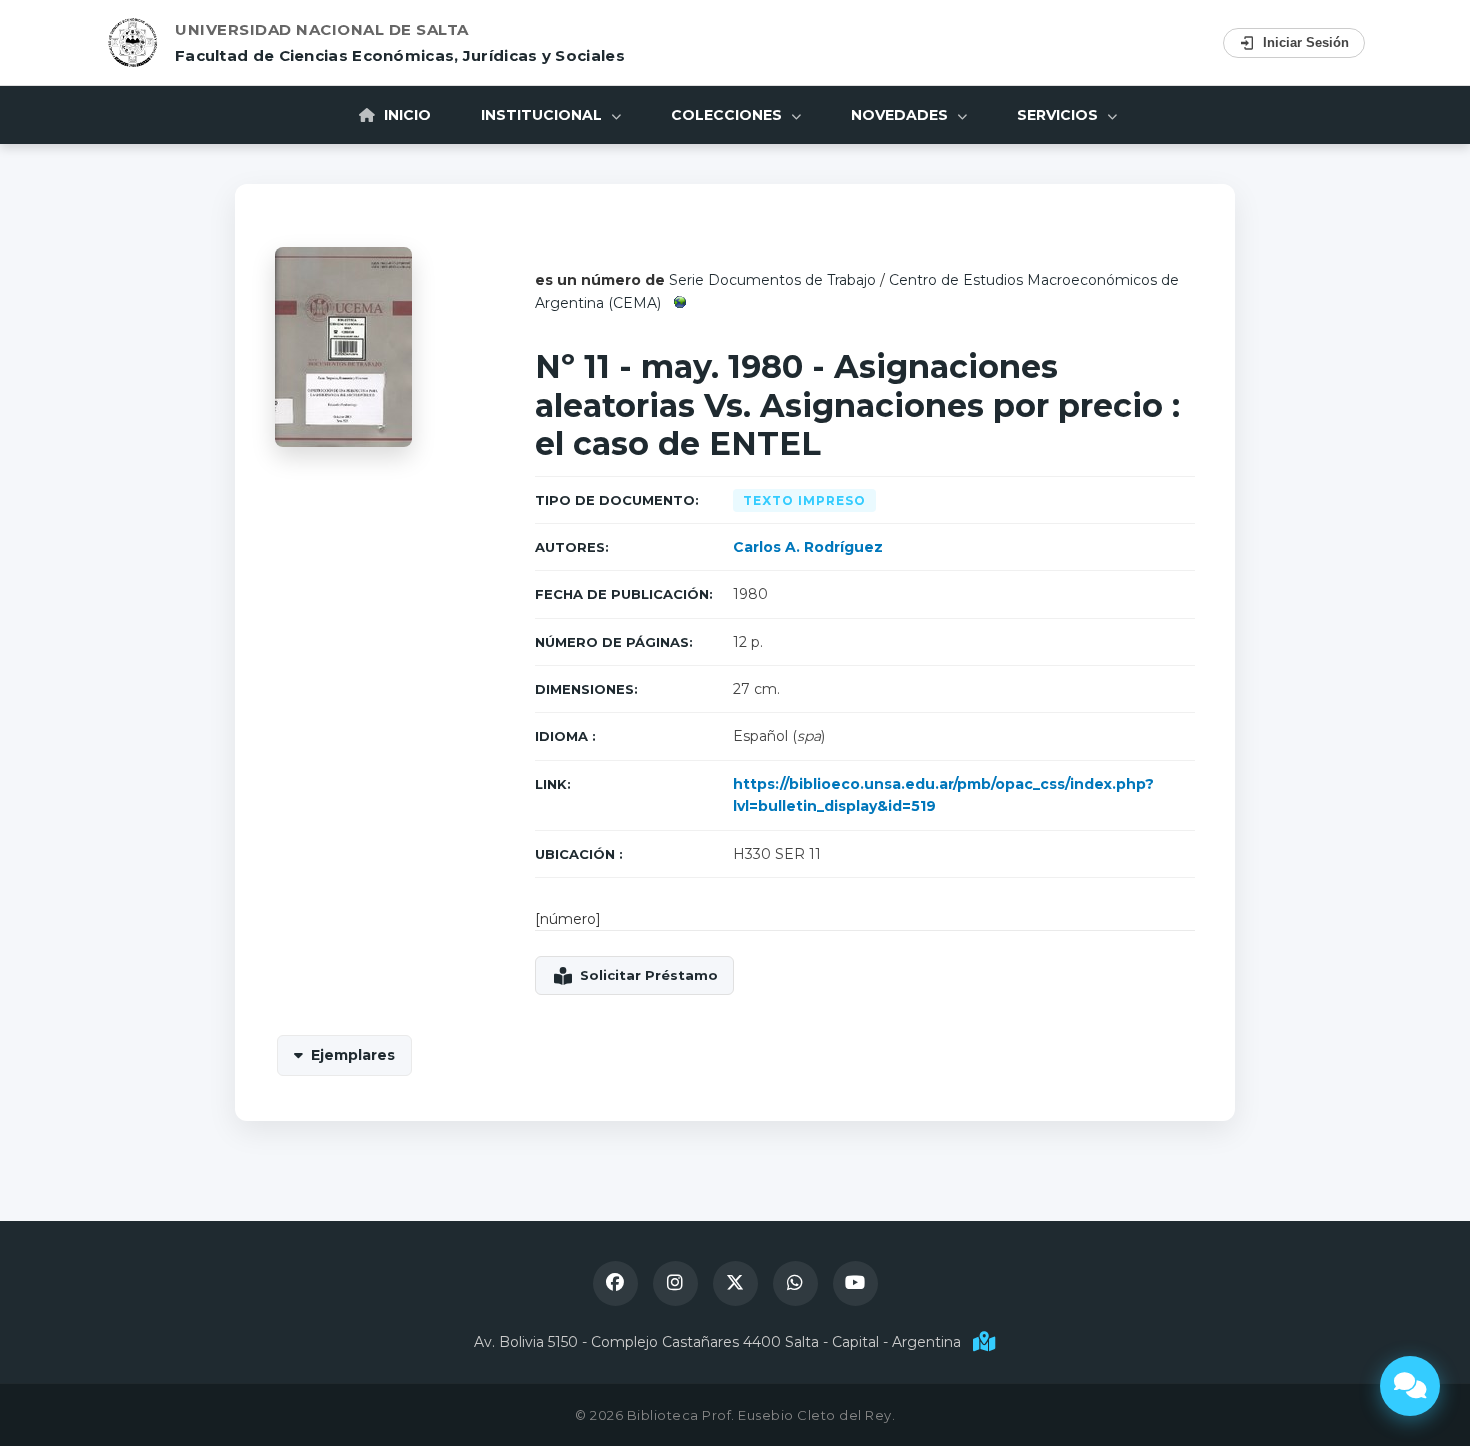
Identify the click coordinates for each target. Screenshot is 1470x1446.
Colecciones (728, 115)
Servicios (1059, 115)
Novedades (901, 115)
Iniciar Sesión (1306, 42)
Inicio (405, 115)
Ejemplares (353, 1055)
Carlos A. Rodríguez (808, 547)
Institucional (543, 115)
